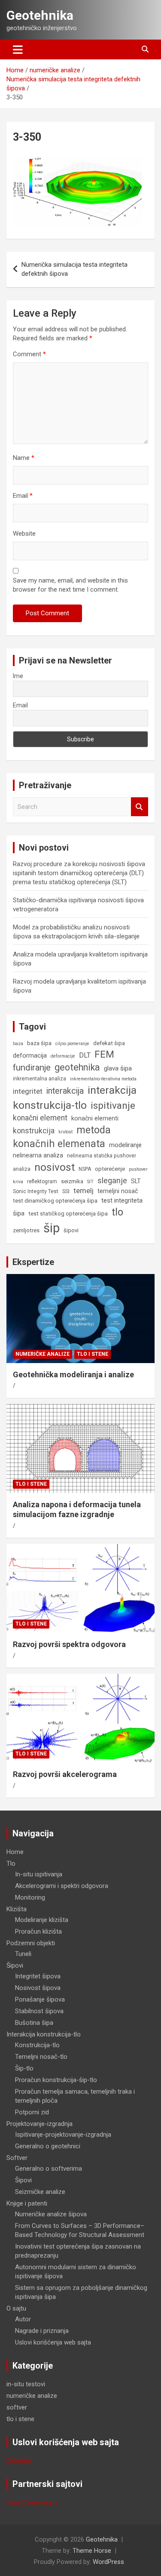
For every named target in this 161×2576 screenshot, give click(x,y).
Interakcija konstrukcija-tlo (44, 2034)
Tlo (11, 1863)
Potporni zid (32, 2112)
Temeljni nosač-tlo (41, 2057)
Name (24, 458)
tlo (117, 1212)
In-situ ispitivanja (39, 1874)
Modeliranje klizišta (42, 1920)
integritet (28, 1091)
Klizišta (17, 1909)
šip (52, 1228)
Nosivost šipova (38, 1988)
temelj (84, 1191)
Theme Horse (92, 2551)
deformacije (63, 1056)
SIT (90, 1182)
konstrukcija (34, 1131)
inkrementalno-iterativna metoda (103, 1079)
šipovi (71, 1230)
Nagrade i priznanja (42, 2331)
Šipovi (15, 1965)
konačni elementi (95, 1118)
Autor (23, 2319)
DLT (85, 1055)
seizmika (72, 1181)
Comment (29, 354)
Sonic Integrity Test (36, 1191)
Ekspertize (33, 1262)
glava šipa (118, 1068)
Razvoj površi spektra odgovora (69, 1644)
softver (17, 2407)
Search (140, 807)
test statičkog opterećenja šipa (68, 1214)
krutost (65, 1132)
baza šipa (39, 1043)
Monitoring (30, 1897)
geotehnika (77, 1067)
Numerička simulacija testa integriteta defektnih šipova (74, 269)
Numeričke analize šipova (51, 2214)
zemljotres (26, 1230)
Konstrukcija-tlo (37, 2045)
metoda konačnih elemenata (62, 1137)
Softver (17, 2158)
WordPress (108, 2562)
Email (23, 496)
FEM (104, 1054)
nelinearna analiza (38, 1155)
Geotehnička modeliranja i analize (73, 1374)
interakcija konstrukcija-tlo (75, 1098)
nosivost (55, 1167)
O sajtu (16, 2308)
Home (15, 1852)
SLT (136, 1181)
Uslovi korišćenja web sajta (53, 2342)
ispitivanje (113, 1105)
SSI (66, 1191)
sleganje (112, 1180)
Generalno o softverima (49, 2169)
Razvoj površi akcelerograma (65, 1774)
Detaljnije (19, 2461)
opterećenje (110, 1169)
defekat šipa (109, 1043)
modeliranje (125, 1145)
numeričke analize (43, 1354)
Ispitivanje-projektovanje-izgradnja (63, 2135)
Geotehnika (40, 15)
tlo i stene (93, 1354)
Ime (18, 676)
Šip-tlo (24, 2068)
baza (18, 1044)
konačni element (40, 1118)
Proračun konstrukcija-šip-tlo (56, 2080)
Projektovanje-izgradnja (39, 2124)
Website (24, 534)
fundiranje (32, 1067)
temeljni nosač (118, 1191)
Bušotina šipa (34, 2023)
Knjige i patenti (27, 2203)
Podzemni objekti (31, 1943)
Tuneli (23, 1954)
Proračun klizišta (38, 1931)
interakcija (65, 1091)
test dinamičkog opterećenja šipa (55, 1201)
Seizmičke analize (40, 2192)
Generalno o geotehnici (48, 2146)
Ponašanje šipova (40, 1999)
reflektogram (42, 1182)
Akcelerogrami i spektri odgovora (62, 1886)
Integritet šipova (38, 1976)
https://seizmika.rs (32, 2502)
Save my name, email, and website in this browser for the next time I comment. (70, 585)
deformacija (30, 1055)
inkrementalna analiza (39, 1079)
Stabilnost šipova (39, 2011)
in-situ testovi (26, 2384)
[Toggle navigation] (18, 49)
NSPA (85, 1169)
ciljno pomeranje (72, 1044)
